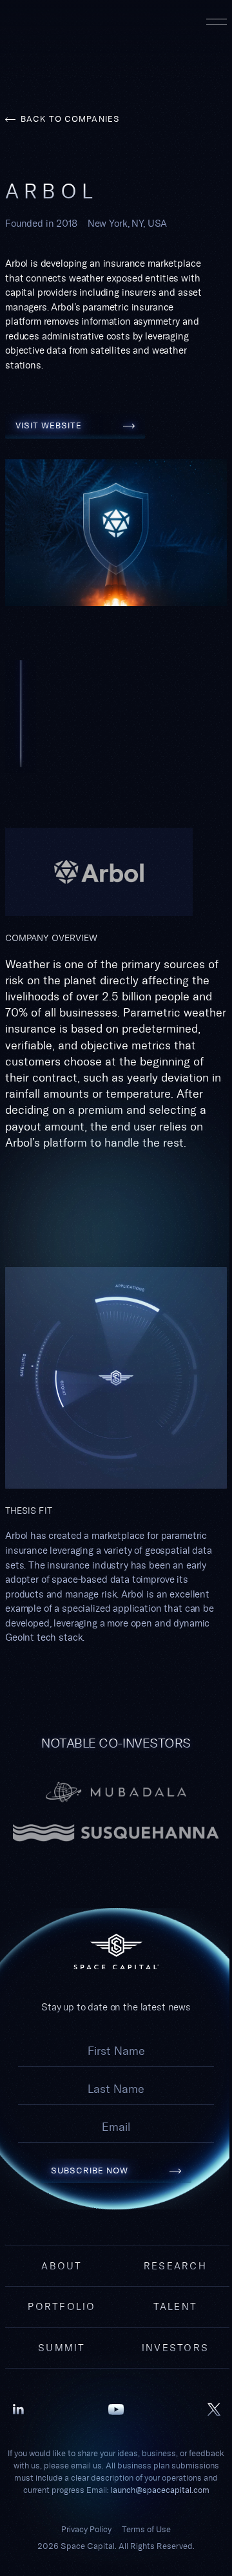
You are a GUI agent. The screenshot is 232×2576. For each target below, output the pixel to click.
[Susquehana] (116, 1833)
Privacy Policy (86, 2529)
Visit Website (75, 420)
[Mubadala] (116, 1792)
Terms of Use (146, 2529)
